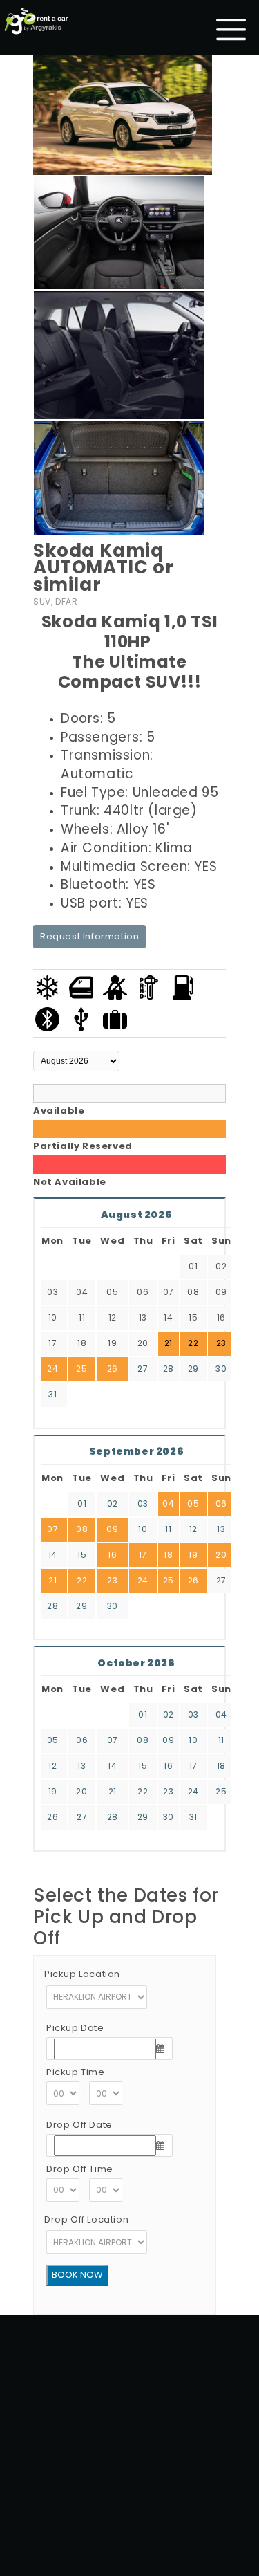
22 (82, 1580)
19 (193, 1555)
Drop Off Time (80, 2169)
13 (221, 1529)
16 (112, 1555)
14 (53, 1555)
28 (169, 1369)
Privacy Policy (218, 2526)
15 (82, 1555)
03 (143, 1503)
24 (52, 1369)
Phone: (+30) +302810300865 (184, 2509)
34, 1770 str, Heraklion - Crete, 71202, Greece (155, 2491)
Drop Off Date (79, 2125)
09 (112, 1529)
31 (52, 1394)
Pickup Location (82, 1974)
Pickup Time (76, 2072)
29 (193, 1369)
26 (113, 1369)
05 (193, 1503)
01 (82, 1503)
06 (221, 1503)
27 (143, 1369)
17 (143, 1555)
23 (112, 1580)
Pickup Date (75, 2028)
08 (82, 1529)
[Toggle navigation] (231, 30)
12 (193, 1529)
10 (143, 1529)
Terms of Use (152, 2526)
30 (221, 1369)
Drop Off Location (86, 2219)
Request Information (89, 936)
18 (168, 1555)
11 (168, 1529)
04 (168, 1503)
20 (221, 1555)
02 (113, 1503)
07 (52, 1529)
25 (81, 1369)
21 (52, 1580)
